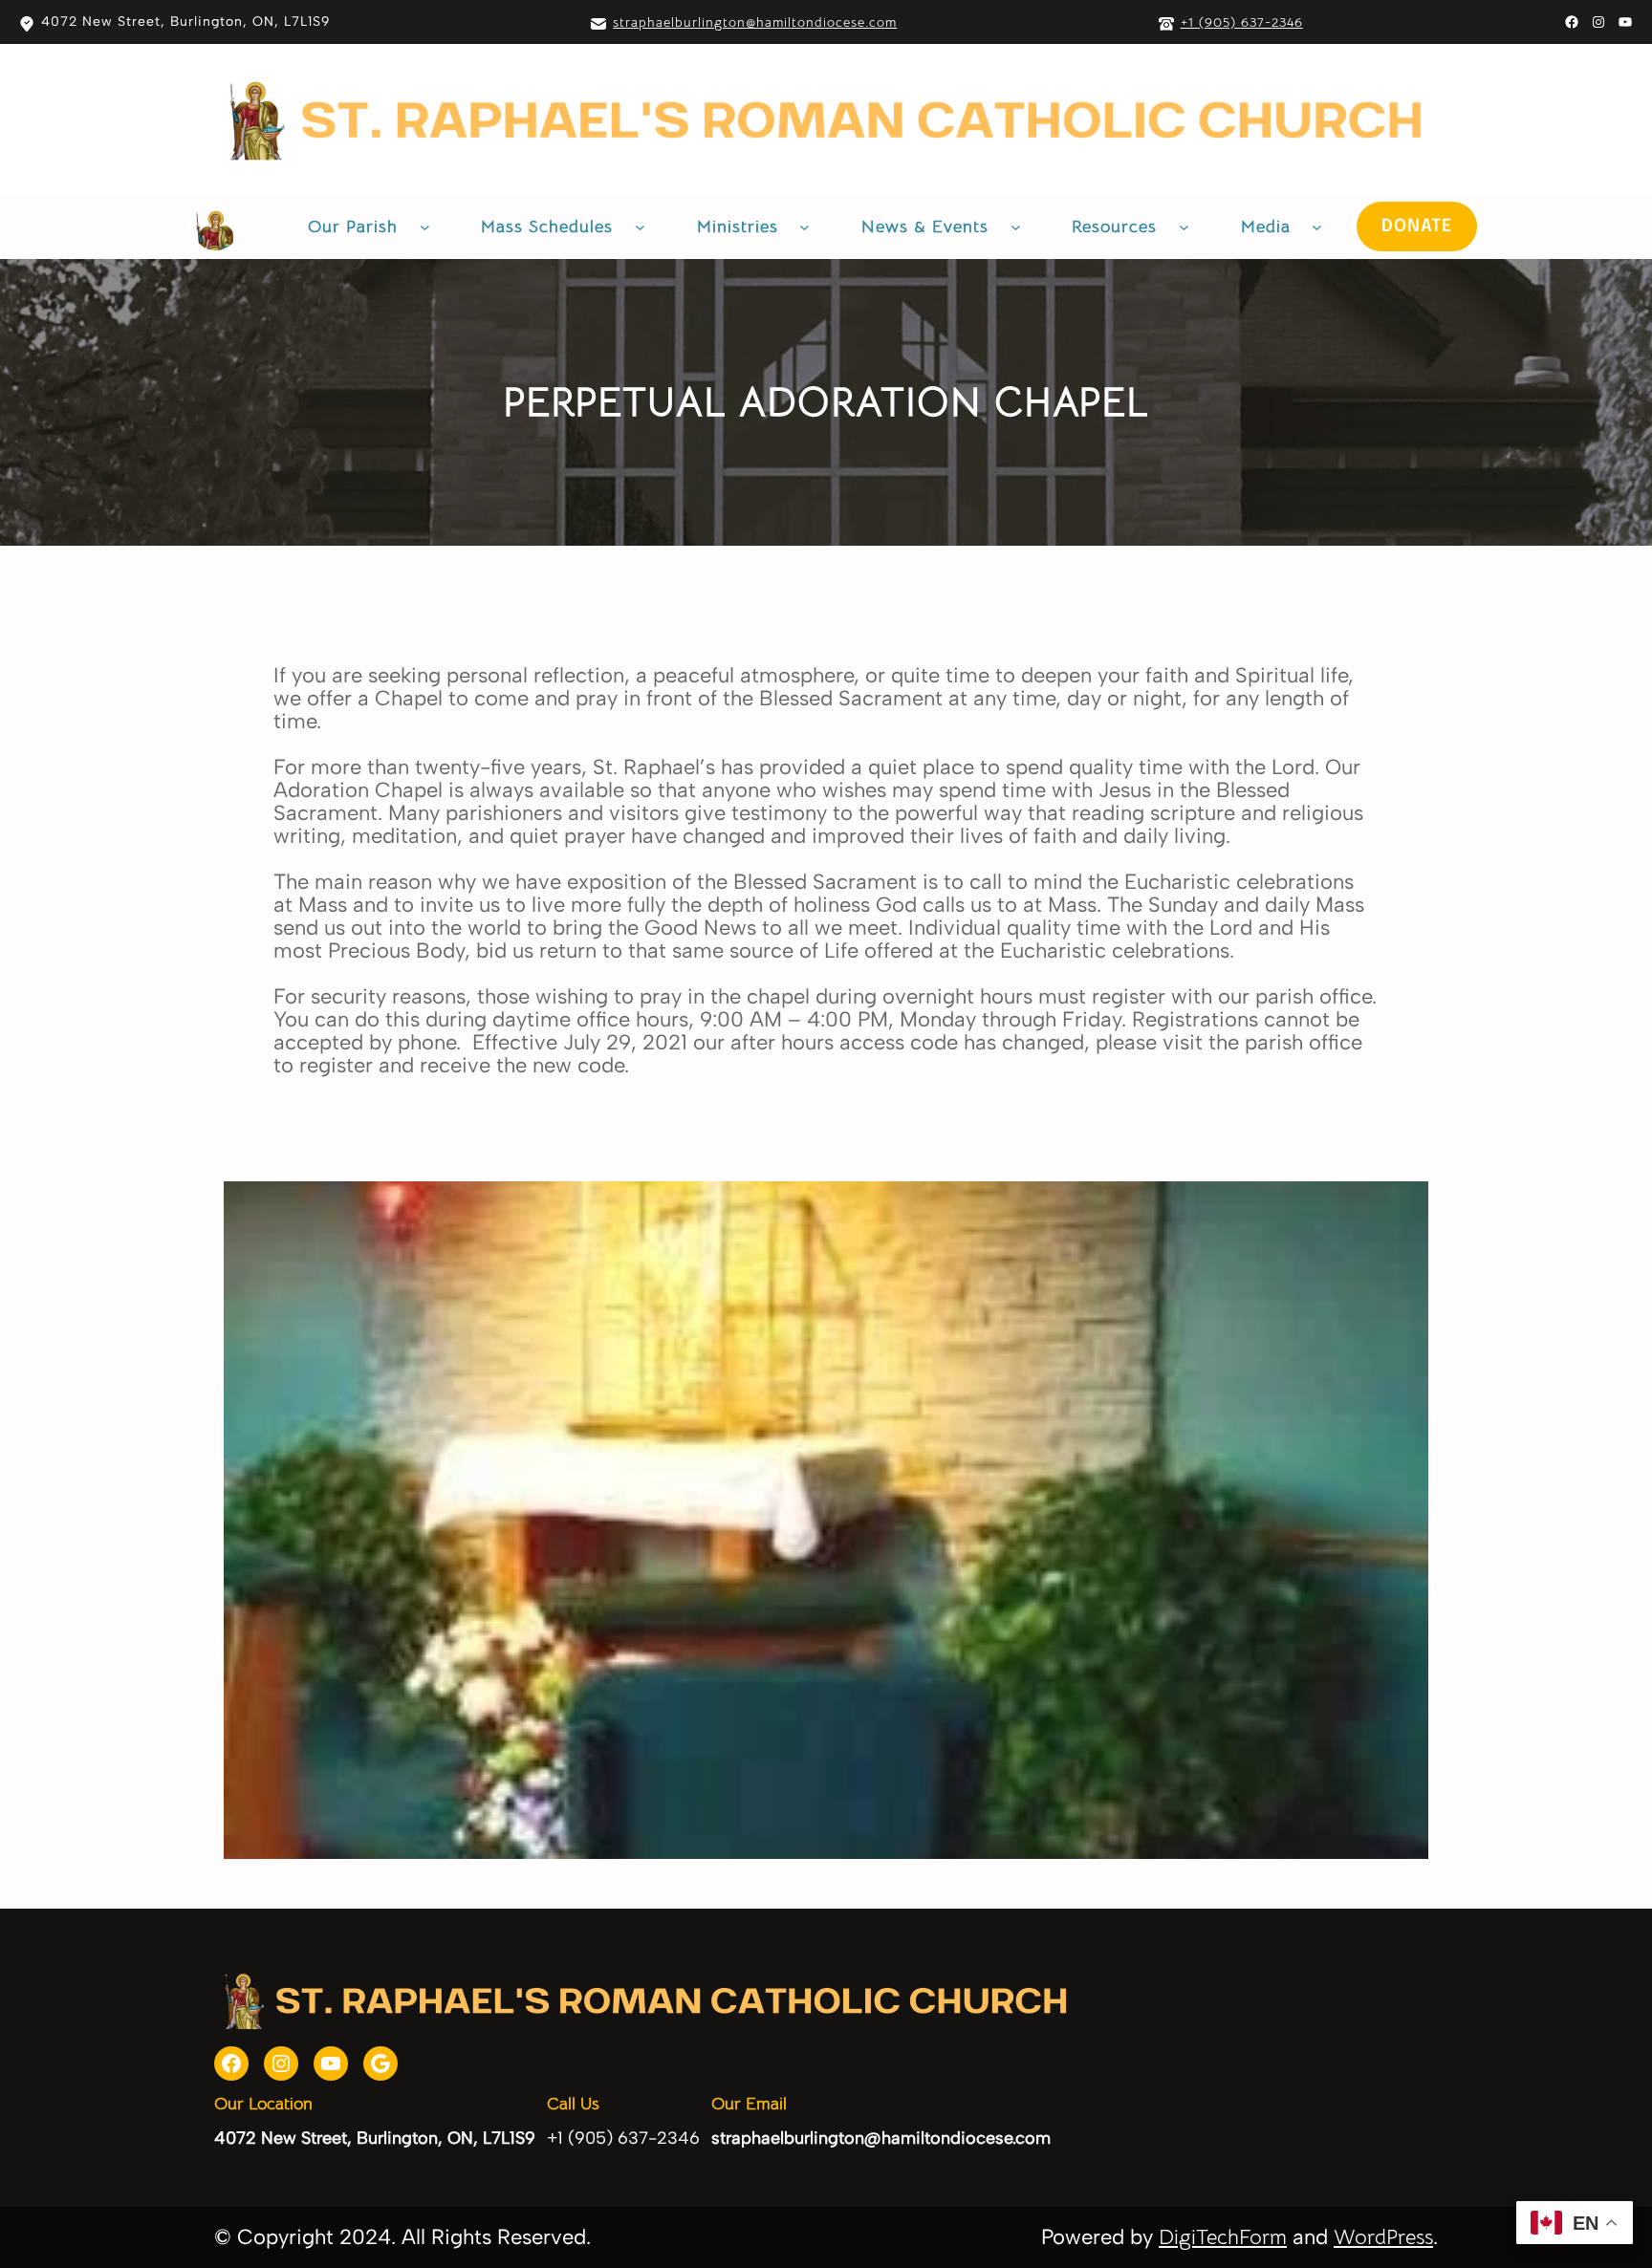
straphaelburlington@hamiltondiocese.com (755, 22)
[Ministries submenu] (804, 227)
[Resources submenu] (1184, 227)
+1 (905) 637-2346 (1242, 22)
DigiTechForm (1223, 2237)
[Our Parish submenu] (425, 227)
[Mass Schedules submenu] (640, 227)
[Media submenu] (1317, 227)
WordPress (1383, 2237)
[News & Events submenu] (1016, 227)
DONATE (1417, 227)
